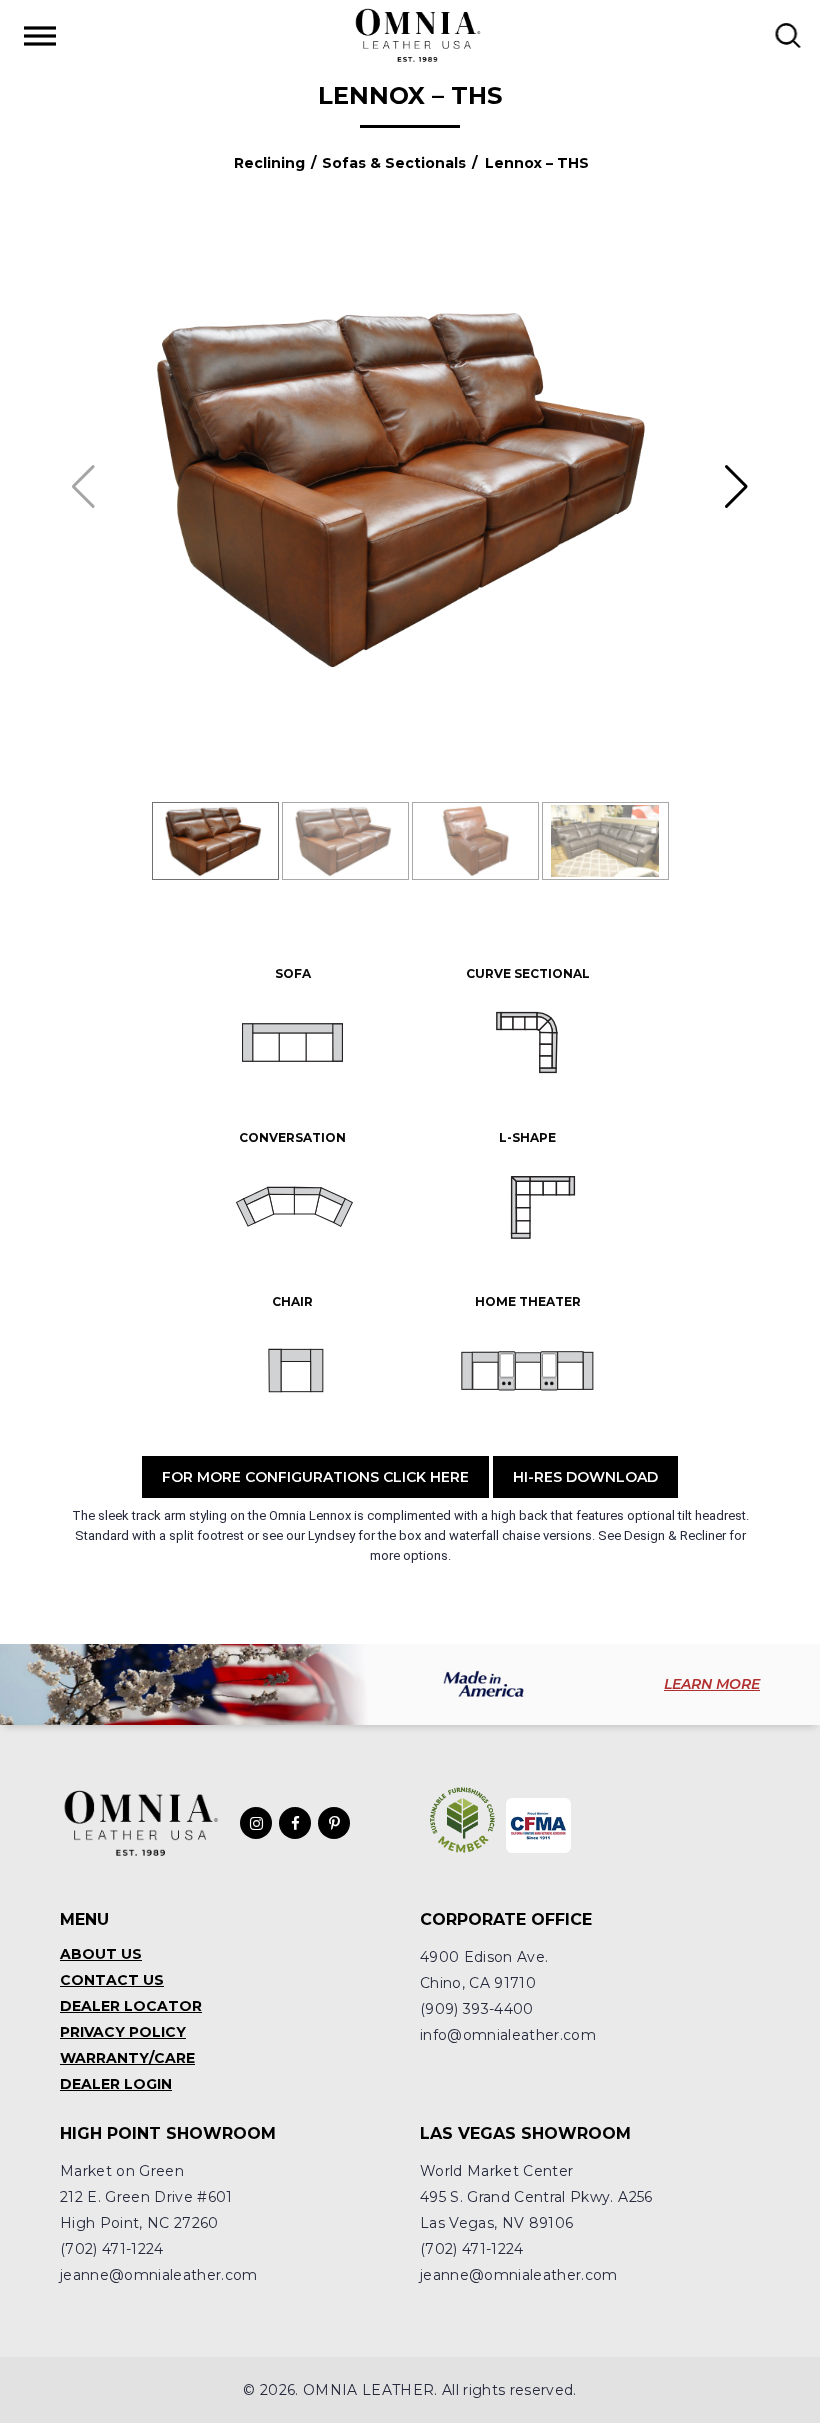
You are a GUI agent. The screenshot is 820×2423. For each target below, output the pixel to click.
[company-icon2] (538, 1825)
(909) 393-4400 (477, 2009)
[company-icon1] (462, 1820)
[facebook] (295, 1823)
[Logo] (417, 35)
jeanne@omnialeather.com (159, 2275)
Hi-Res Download (585, 1477)
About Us (101, 1954)
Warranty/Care (127, 2058)
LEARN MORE (712, 1684)
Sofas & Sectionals (394, 163)
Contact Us (112, 1980)
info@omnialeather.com (508, 2035)
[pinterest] (334, 1823)
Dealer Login (116, 2084)
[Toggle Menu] (40, 35)
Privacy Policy (123, 2032)
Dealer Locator (131, 2006)
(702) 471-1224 (112, 2249)
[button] (736, 487)
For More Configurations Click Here (315, 1477)
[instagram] (256, 1823)
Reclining (269, 163)
